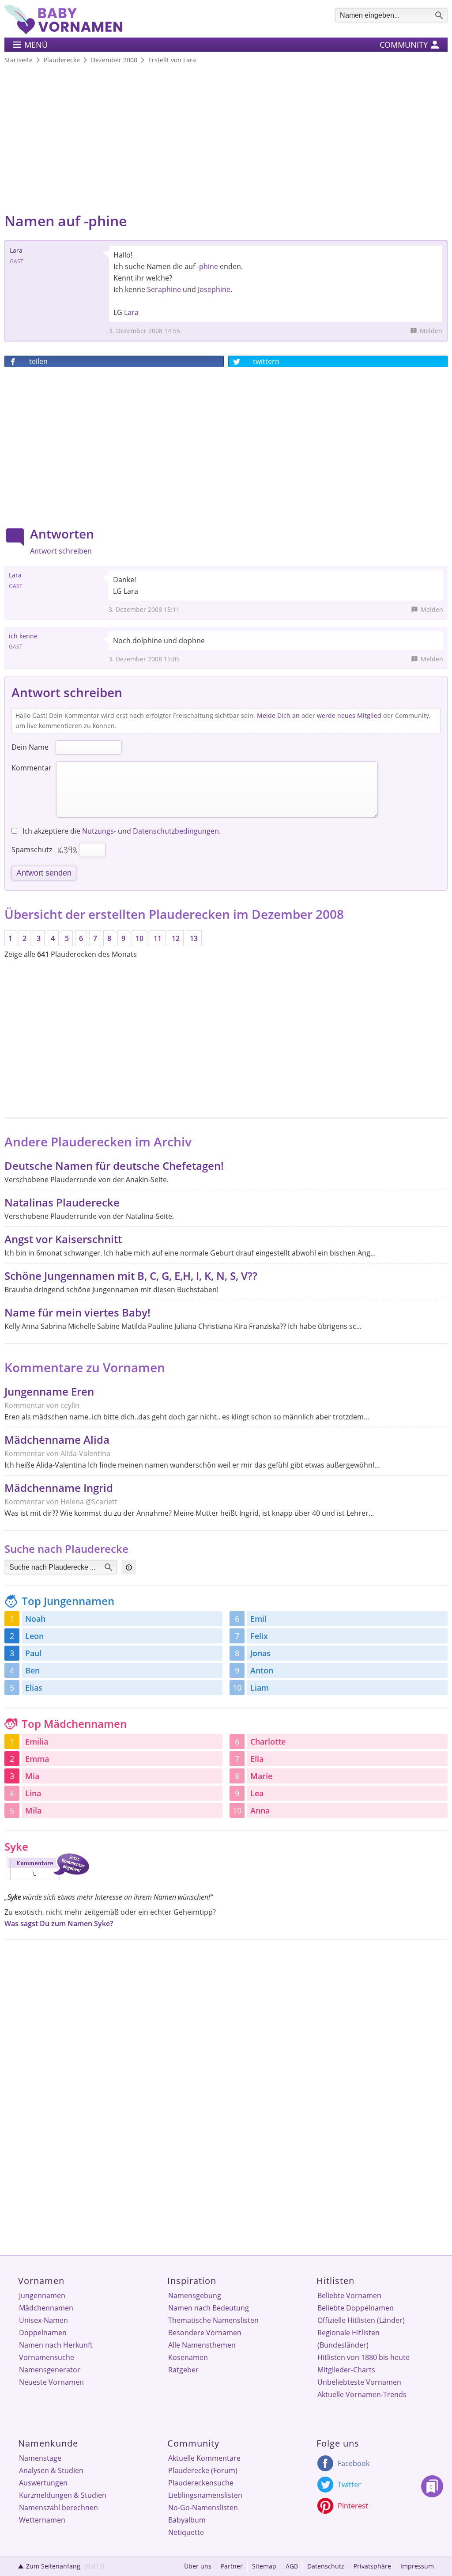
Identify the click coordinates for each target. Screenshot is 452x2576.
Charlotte (268, 1741)
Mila (33, 1810)
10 (139, 938)
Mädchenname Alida (57, 1440)
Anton (262, 1670)
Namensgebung (195, 2295)
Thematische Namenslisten (213, 2320)
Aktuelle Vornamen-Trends (362, 2394)
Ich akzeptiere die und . (121, 831)
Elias (34, 1688)
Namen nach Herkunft (56, 2345)
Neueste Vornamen (51, 2382)
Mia (32, 1776)
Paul (33, 1653)
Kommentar (32, 768)
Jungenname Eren (49, 1391)
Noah (35, 1619)
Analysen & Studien (51, 2470)
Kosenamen (188, 2357)
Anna (260, 1810)
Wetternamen (42, 2520)
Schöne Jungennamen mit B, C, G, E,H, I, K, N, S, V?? (131, 1276)
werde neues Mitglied (349, 715)
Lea (257, 1793)
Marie (261, 1776)
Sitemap (264, 2566)
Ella (257, 1759)
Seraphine (164, 289)
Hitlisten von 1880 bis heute (363, 2357)
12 (176, 938)
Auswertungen (43, 2483)
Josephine (214, 289)
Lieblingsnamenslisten (205, 2495)
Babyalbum (187, 2520)
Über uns (198, 2566)
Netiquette (186, 2532)
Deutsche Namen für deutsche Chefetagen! (114, 1166)
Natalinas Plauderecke (62, 1202)
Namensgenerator (50, 2370)
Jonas (260, 1653)
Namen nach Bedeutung (209, 2308)
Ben (32, 1670)
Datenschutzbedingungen (176, 831)
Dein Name (30, 747)
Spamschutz (32, 850)
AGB (292, 2566)
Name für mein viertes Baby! (77, 1312)
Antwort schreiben (61, 551)
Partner (232, 2566)
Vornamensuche (47, 2357)
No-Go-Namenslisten (203, 2508)
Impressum (417, 2566)
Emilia (37, 1741)
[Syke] (47, 1882)
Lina (33, 1793)
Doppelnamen (43, 2333)
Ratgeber (183, 2370)
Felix (259, 1636)
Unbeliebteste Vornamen (359, 2382)
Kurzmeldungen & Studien (63, 2495)
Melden (431, 331)
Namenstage (40, 2458)
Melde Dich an (278, 715)
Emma (37, 1759)
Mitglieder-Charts (346, 2370)
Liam (260, 1688)
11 (158, 938)
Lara (131, 312)
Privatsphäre (372, 2566)
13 (194, 938)
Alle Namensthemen (202, 2345)
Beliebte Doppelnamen (356, 2308)
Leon (34, 1636)
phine (209, 266)
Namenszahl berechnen (58, 2508)
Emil (258, 1619)
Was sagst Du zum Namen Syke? (59, 1923)
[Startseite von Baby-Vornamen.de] (63, 32)
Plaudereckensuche (201, 2483)
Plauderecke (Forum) (203, 2470)
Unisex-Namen (43, 2320)
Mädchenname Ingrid (59, 1488)
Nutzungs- (99, 831)
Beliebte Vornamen (349, 2295)
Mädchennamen (46, 2308)
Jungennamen (42, 2295)
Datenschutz (326, 2566)
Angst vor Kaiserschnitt (63, 1239)
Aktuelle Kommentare (204, 2458)
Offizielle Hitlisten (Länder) (361, 2320)
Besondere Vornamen (205, 2333)
